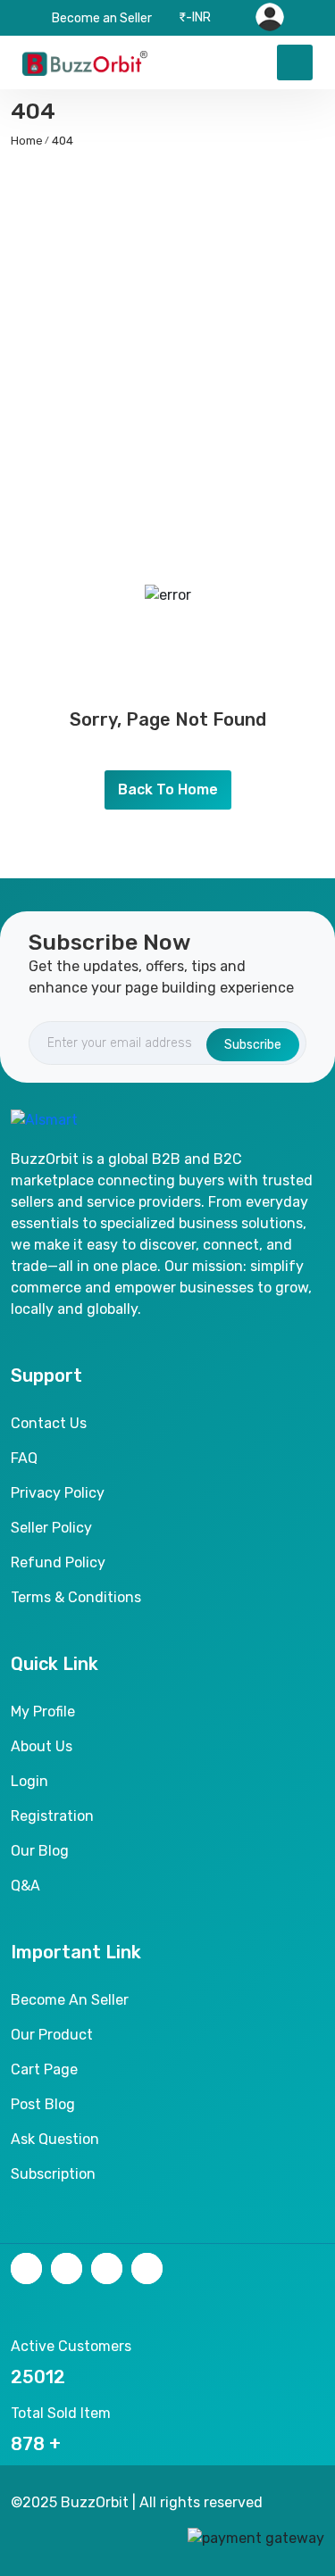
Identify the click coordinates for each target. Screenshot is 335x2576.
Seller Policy (51, 1528)
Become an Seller (102, 18)
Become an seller (70, 2000)
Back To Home (168, 789)
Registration (52, 1816)
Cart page (44, 2069)
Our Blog (40, 1851)
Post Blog (43, 2104)
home (27, 141)
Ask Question (55, 2139)
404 (63, 141)
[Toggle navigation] (295, 62)
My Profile (43, 1712)
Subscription (53, 2174)
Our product (52, 2035)
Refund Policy (58, 1562)
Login (29, 1781)
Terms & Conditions (76, 1597)
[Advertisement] (167, 336)
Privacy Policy (58, 1493)
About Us (42, 1746)
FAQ (24, 1458)
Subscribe (253, 1045)
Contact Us (49, 1423)
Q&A (25, 1886)
